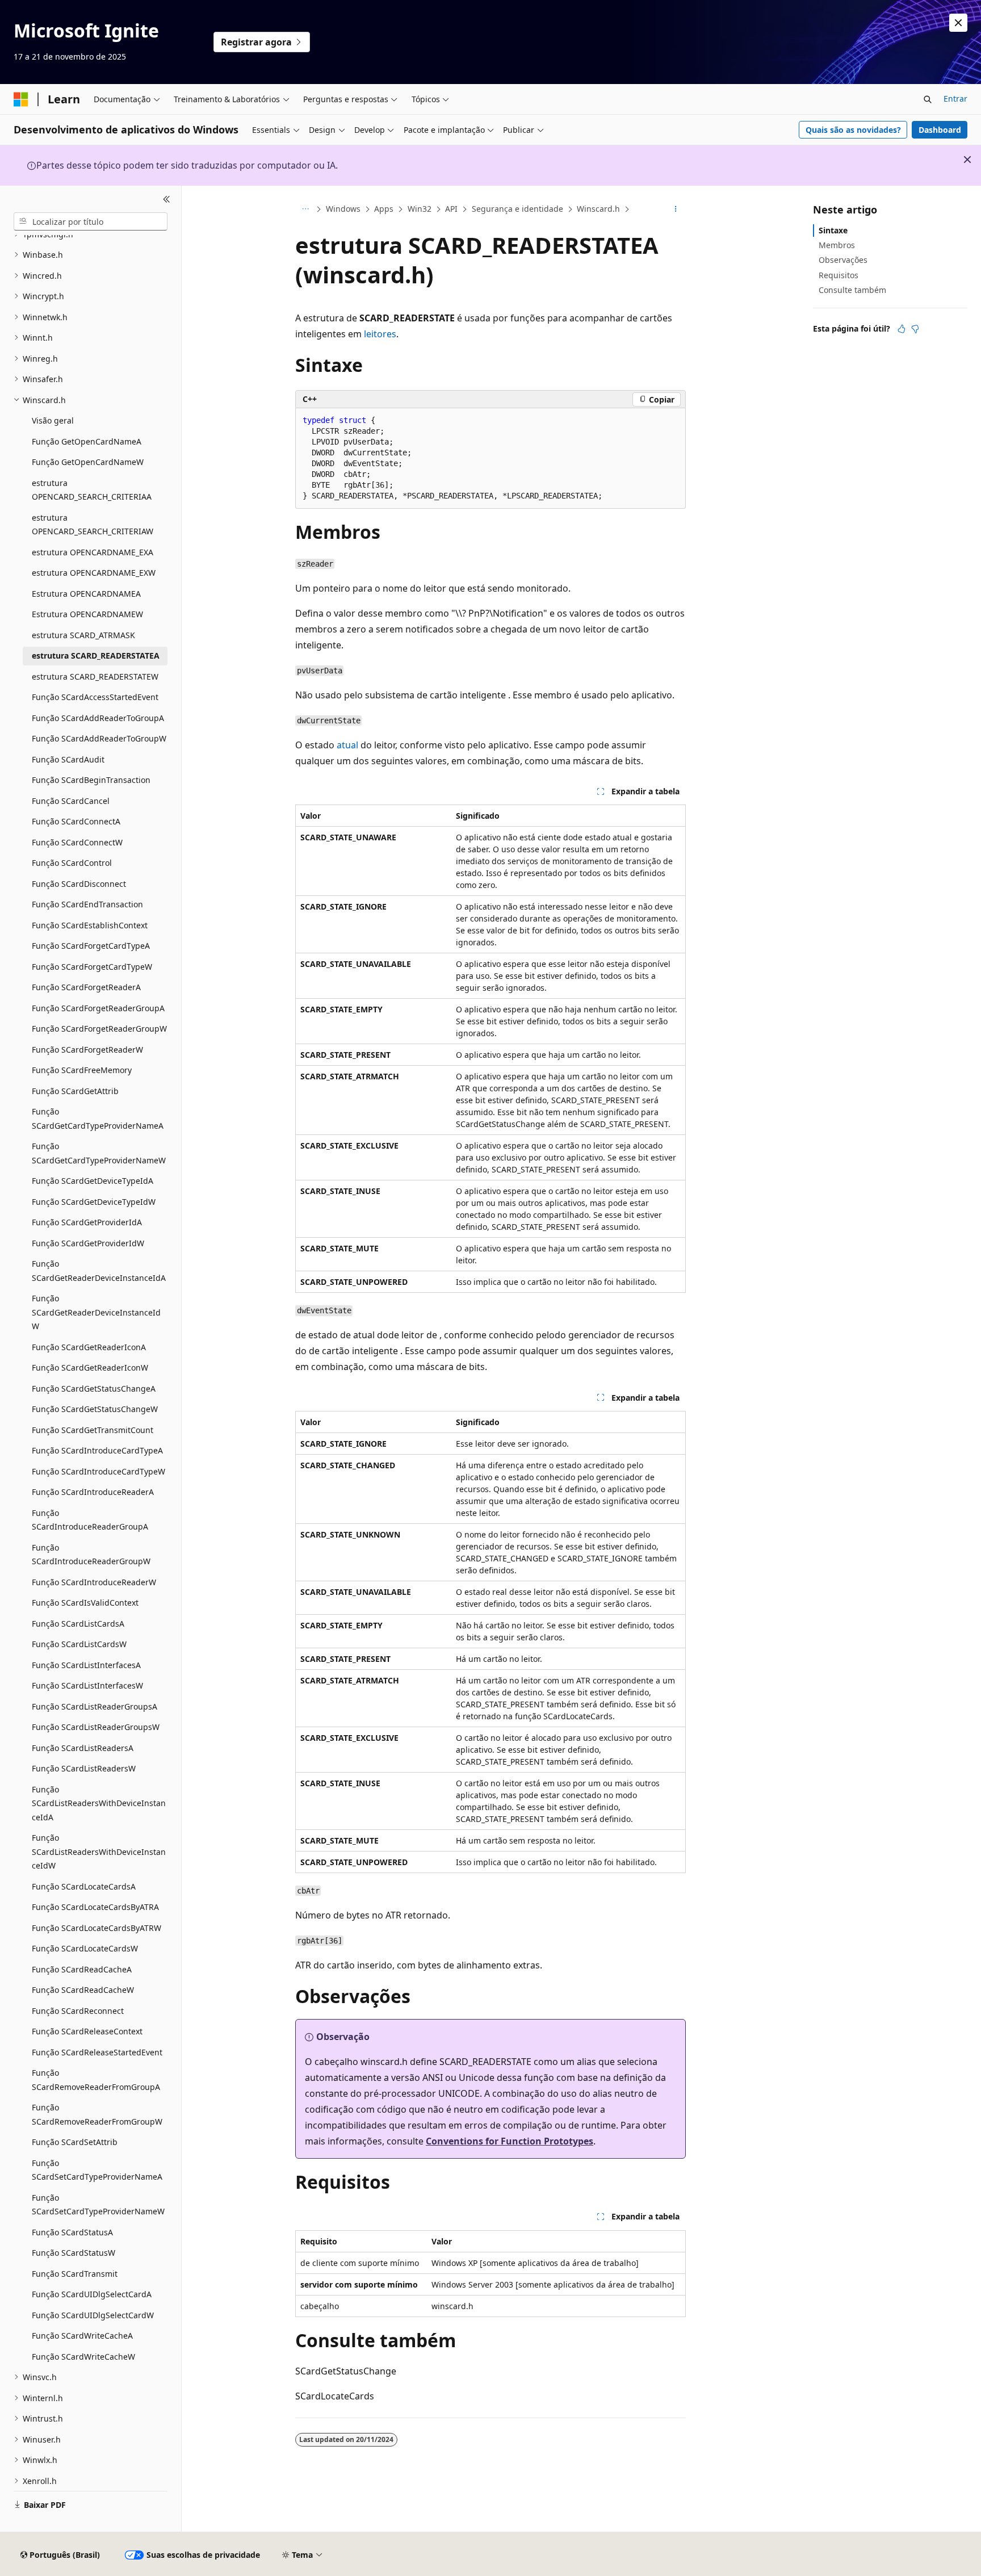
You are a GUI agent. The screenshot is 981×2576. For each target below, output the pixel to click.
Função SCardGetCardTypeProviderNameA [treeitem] (98, 1119)
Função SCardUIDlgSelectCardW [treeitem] (93, 2315)
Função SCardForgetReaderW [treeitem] (87, 1050)
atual (347, 745)
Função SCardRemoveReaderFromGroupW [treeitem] (97, 2114)
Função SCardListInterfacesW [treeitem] (87, 1685)
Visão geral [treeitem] (53, 420)
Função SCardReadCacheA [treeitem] (82, 1969)
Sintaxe (833, 230)
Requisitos (839, 275)
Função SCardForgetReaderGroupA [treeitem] (98, 1008)
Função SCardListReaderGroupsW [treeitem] (96, 1727)
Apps (384, 209)
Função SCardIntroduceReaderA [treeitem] (93, 1492)
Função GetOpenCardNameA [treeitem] (87, 441)
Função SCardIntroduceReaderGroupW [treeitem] (91, 1555)
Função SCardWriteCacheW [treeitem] (83, 2357)
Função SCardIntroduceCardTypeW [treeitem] (98, 1471)
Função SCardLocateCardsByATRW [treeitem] (97, 1928)
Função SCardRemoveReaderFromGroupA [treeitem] (96, 2080)
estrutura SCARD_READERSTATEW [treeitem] (95, 677)
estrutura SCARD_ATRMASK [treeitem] (83, 635)
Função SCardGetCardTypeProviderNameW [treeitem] (99, 1153)
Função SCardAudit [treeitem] (68, 759)
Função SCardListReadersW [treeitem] (84, 1768)
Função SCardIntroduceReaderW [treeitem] (94, 1582)
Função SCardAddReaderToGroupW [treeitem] (99, 738)
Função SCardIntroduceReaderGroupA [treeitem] (90, 1520)
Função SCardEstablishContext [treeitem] (90, 925)
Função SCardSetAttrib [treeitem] (75, 2142)
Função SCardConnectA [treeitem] (76, 821)
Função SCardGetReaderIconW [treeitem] (90, 1367)
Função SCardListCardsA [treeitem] (78, 1624)
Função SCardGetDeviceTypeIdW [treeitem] (94, 1202)
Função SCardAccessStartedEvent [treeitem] (95, 697)
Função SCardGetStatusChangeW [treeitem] (95, 1409)
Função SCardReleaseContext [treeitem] (87, 2031)
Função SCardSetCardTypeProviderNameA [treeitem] (97, 2170)
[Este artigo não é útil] (915, 329)
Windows (343, 209)
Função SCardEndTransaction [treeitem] (87, 904)
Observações (843, 260)
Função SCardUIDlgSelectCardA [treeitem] (92, 2294)
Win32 (420, 209)
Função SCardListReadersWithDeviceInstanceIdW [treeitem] (99, 1852)
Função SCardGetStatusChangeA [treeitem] (94, 1388)
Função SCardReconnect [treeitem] (78, 2011)
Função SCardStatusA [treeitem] (72, 2232)
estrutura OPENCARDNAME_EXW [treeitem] (94, 573)
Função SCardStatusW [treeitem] (74, 2253)
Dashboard (940, 130)
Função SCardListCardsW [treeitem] (79, 1644)
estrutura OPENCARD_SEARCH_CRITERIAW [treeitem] (93, 525)
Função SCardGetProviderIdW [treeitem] (88, 1243)
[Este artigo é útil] (902, 329)
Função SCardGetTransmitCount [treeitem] (93, 1430)
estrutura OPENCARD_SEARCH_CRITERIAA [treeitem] (92, 490)
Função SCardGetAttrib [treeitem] (75, 1091)
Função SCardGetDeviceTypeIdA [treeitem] (93, 1181)
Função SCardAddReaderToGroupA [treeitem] (98, 718)
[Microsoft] (21, 99)
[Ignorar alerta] (958, 23)
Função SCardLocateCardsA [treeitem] (84, 1886)
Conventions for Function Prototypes (510, 2141)
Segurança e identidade (517, 209)
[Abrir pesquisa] (928, 99)
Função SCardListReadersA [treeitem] (83, 1748)
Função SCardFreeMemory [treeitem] (82, 1070)
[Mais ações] (676, 210)
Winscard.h (598, 209)
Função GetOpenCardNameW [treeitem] (88, 462)
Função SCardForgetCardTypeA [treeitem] (91, 946)
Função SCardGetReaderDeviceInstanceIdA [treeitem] (99, 1271)
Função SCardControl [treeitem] (72, 863)
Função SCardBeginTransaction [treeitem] (91, 780)
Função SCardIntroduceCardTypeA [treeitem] (97, 1450)
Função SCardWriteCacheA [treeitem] (82, 2336)
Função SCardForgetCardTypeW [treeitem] (92, 967)
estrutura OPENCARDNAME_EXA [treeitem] (93, 552)
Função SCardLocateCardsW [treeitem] (85, 1948)
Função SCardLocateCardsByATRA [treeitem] (95, 1907)
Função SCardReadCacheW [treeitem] (83, 1990)
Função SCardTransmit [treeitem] (75, 2274)
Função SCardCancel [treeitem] (71, 801)
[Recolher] (167, 199)
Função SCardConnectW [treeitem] (77, 842)
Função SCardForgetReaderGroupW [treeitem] (99, 1029)
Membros (837, 245)
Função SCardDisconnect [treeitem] (79, 884)
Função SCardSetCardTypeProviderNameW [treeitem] (98, 2205)
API (451, 209)
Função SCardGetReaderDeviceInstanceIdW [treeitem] (96, 1312)
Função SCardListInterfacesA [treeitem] (86, 1665)
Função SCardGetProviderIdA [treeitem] (87, 1222)
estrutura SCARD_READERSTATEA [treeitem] (96, 655)
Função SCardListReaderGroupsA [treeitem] (95, 1706)
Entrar (955, 99)
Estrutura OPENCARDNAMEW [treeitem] (87, 614)
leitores (380, 334)
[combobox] (91, 221)
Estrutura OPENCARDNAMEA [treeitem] (86, 594)
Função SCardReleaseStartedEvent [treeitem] (97, 2052)
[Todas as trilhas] (305, 210)
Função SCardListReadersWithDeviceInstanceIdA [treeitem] (99, 1803)
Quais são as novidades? (853, 130)
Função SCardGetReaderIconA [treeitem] (89, 1347)
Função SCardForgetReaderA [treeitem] (86, 987)
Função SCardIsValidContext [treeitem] (85, 1603)
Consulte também (852, 290)
